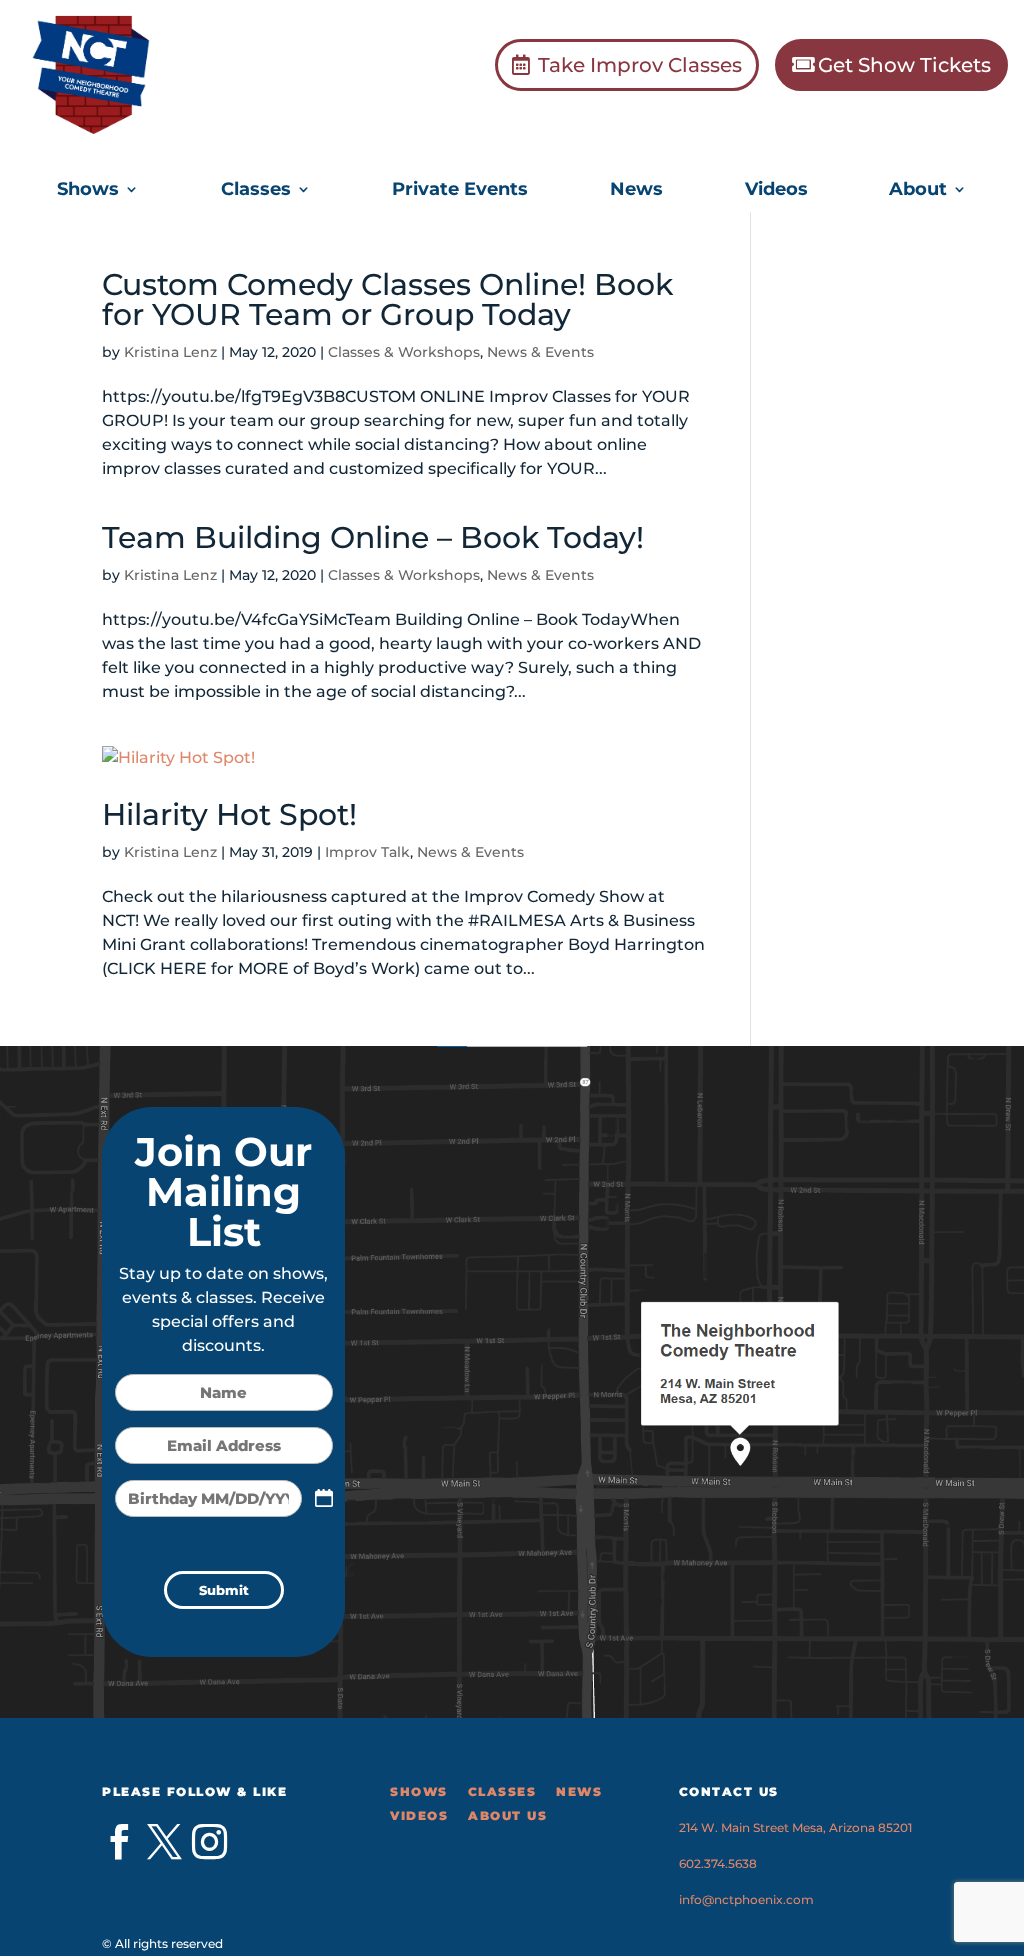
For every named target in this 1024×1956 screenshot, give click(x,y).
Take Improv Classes (640, 65)
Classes (256, 191)
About (918, 191)
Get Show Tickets (904, 65)
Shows (88, 191)
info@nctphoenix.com (746, 1899)
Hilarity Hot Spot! (229, 814)
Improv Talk (367, 852)
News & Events (540, 352)
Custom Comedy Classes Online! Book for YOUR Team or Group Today (387, 299)
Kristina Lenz (170, 352)
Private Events (460, 191)
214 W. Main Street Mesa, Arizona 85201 (795, 1827)
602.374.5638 (718, 1863)
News (636, 191)
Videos (776, 191)
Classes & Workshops (404, 352)
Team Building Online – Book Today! (373, 537)
